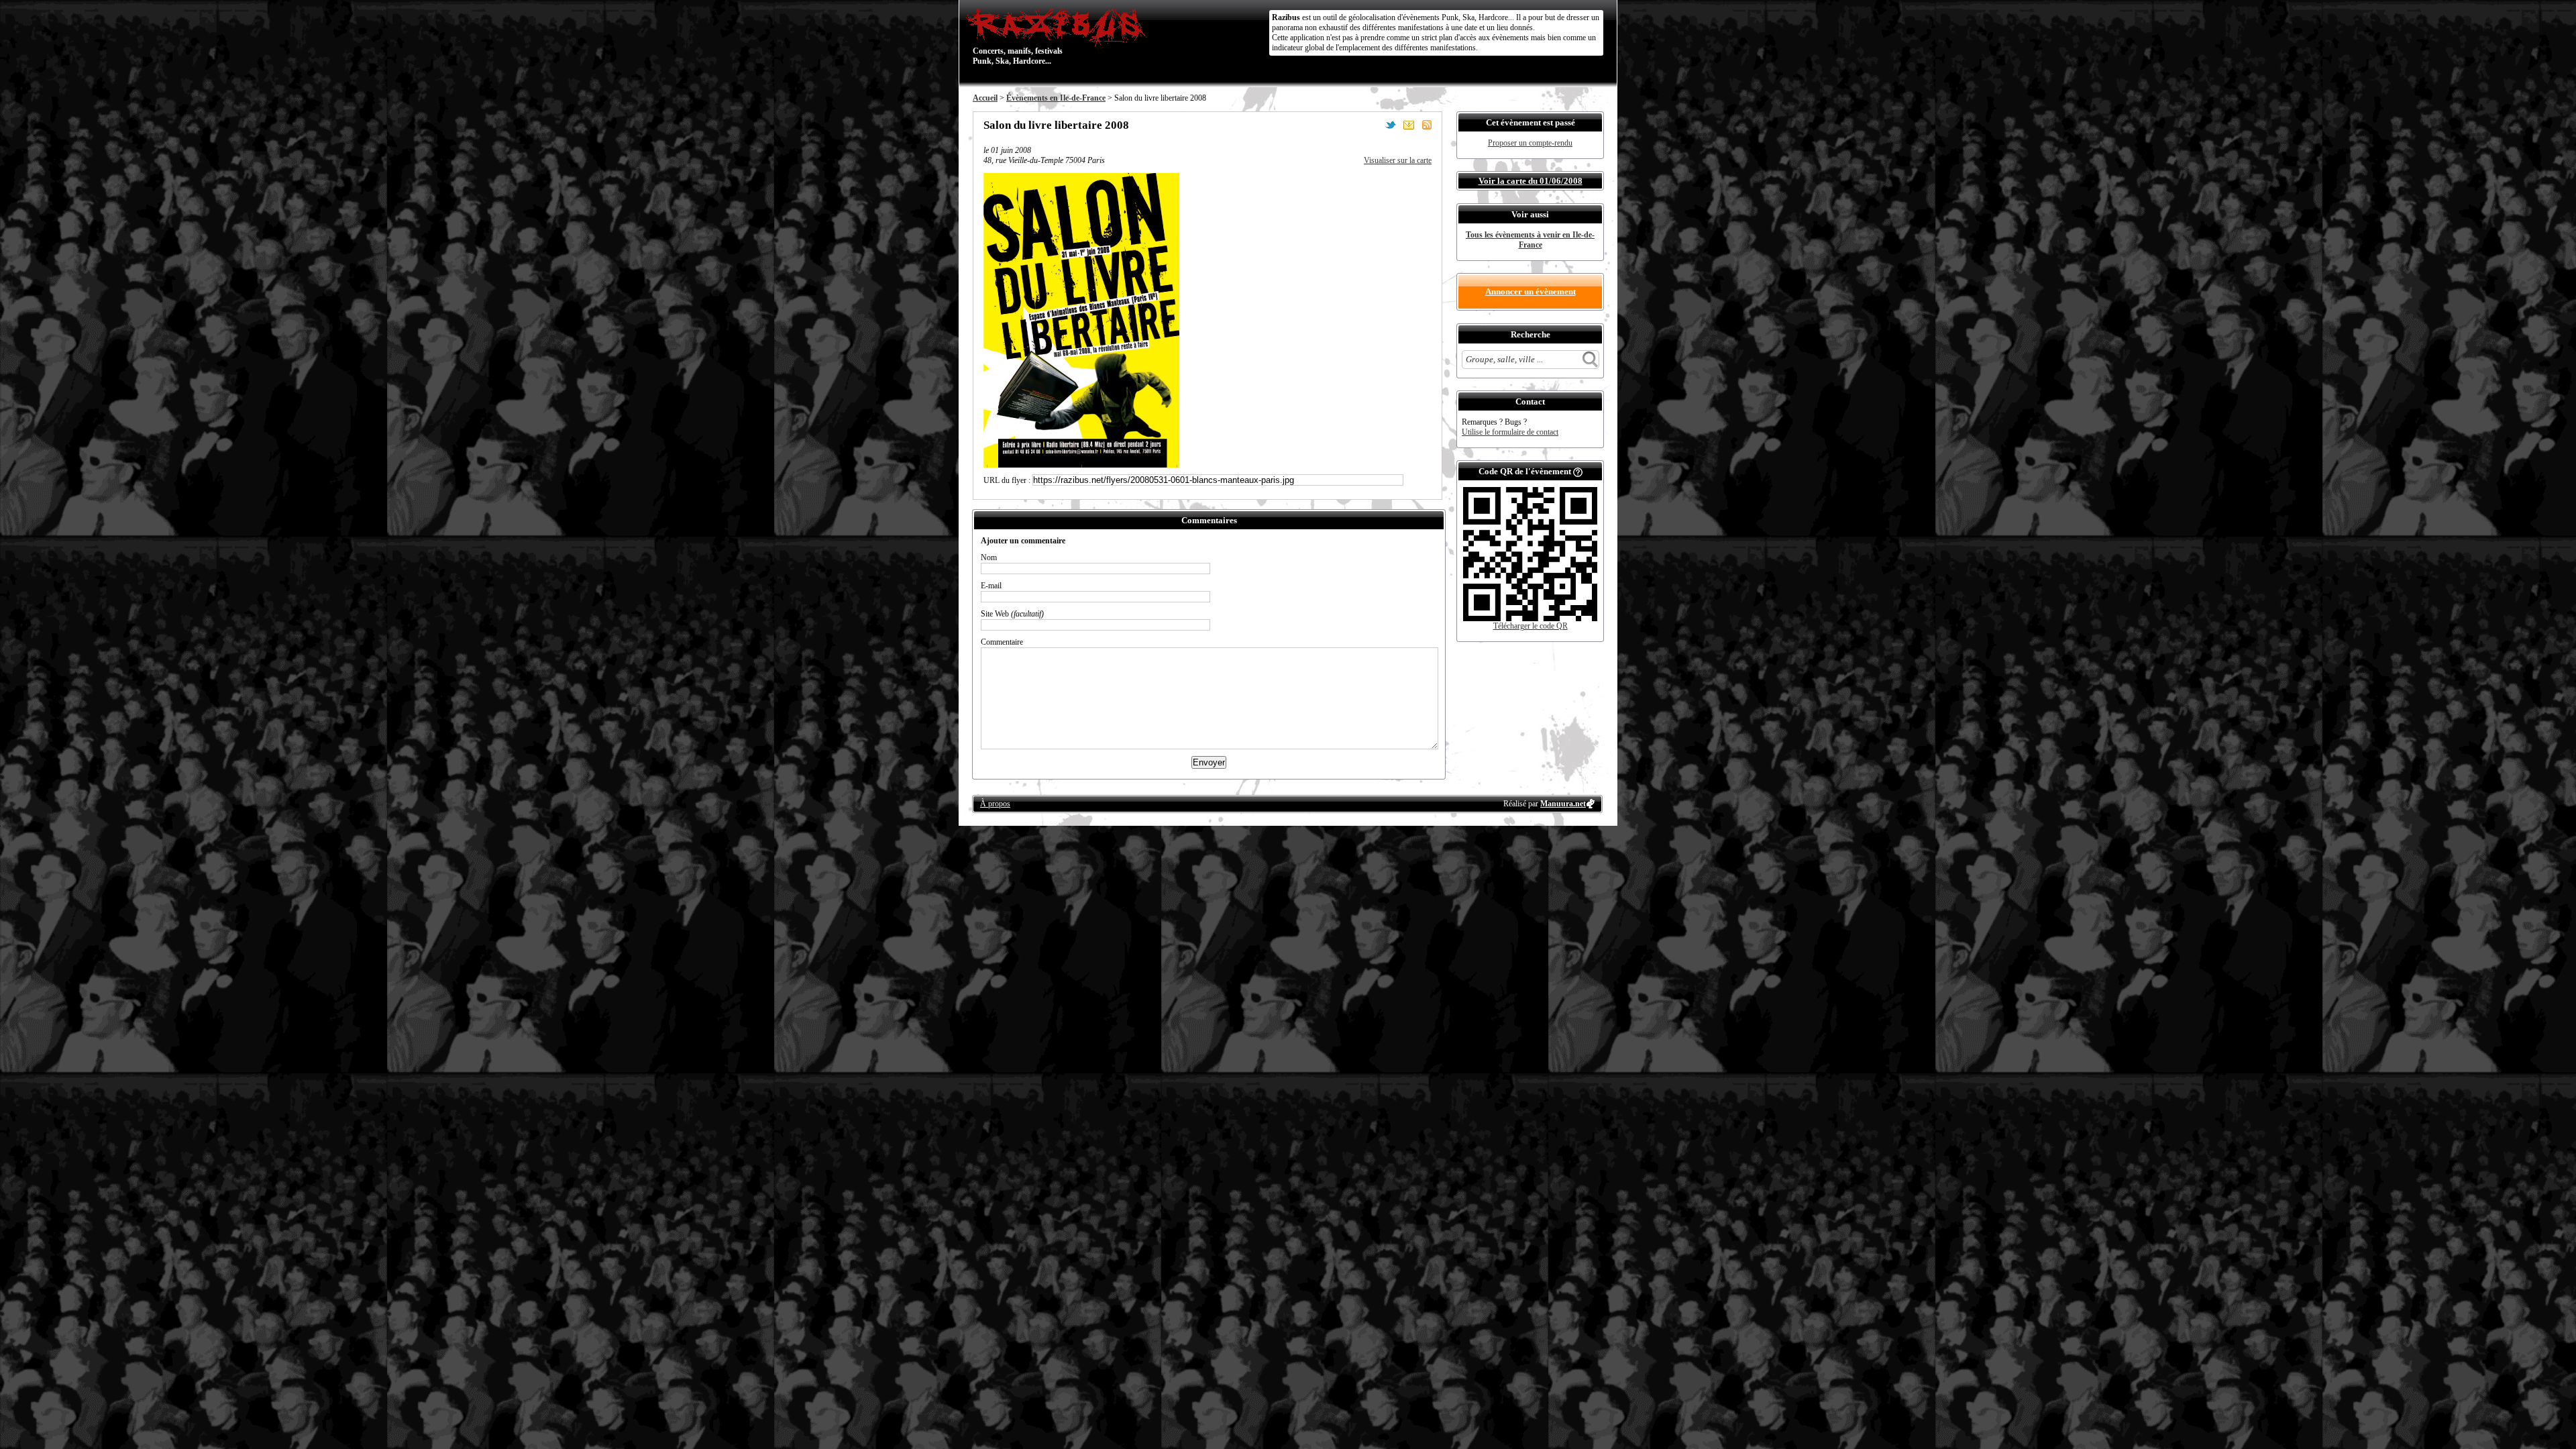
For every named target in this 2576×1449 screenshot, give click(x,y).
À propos (995, 804)
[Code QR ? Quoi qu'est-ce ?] (1578, 471)
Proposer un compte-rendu (1530, 143)
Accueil (985, 98)
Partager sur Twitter (1391, 125)
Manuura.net (1563, 804)
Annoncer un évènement (1531, 291)
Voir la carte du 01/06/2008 (1531, 181)
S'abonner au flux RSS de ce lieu (1427, 125)
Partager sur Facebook (1373, 125)
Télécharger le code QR (1531, 626)
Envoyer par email (1409, 125)
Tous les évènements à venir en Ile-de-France (1530, 240)
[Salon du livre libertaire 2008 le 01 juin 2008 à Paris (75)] (1081, 465)
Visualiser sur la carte (1398, 160)
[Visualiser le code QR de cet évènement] (1530, 619)
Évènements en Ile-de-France (1056, 98)
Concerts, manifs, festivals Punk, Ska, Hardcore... (1018, 36)
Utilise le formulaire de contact (1510, 432)
